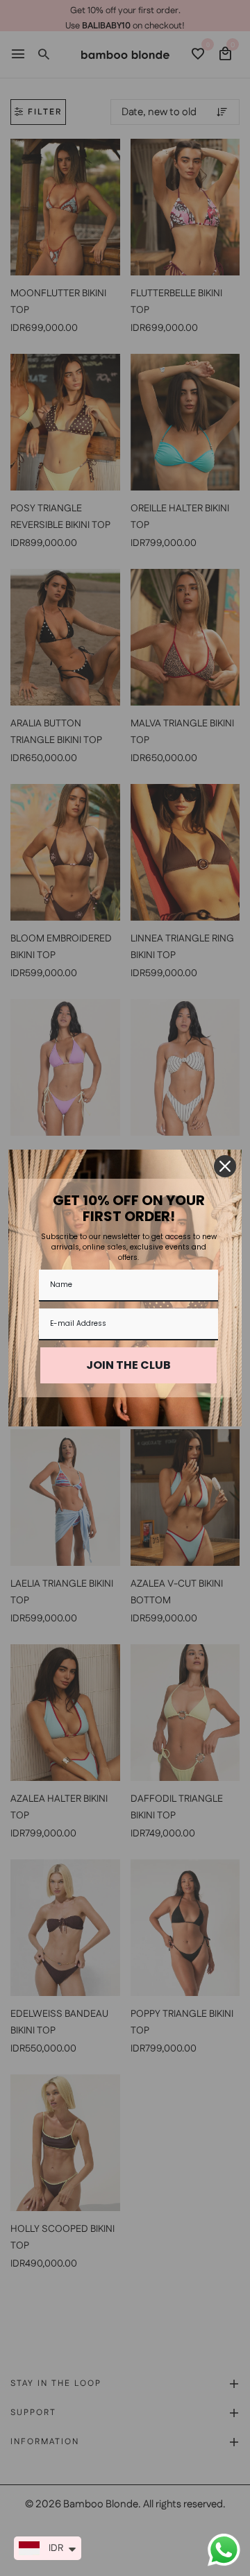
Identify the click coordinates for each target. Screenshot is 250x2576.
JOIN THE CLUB (128, 1365)
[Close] (225, 1166)
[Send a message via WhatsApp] (224, 2550)
